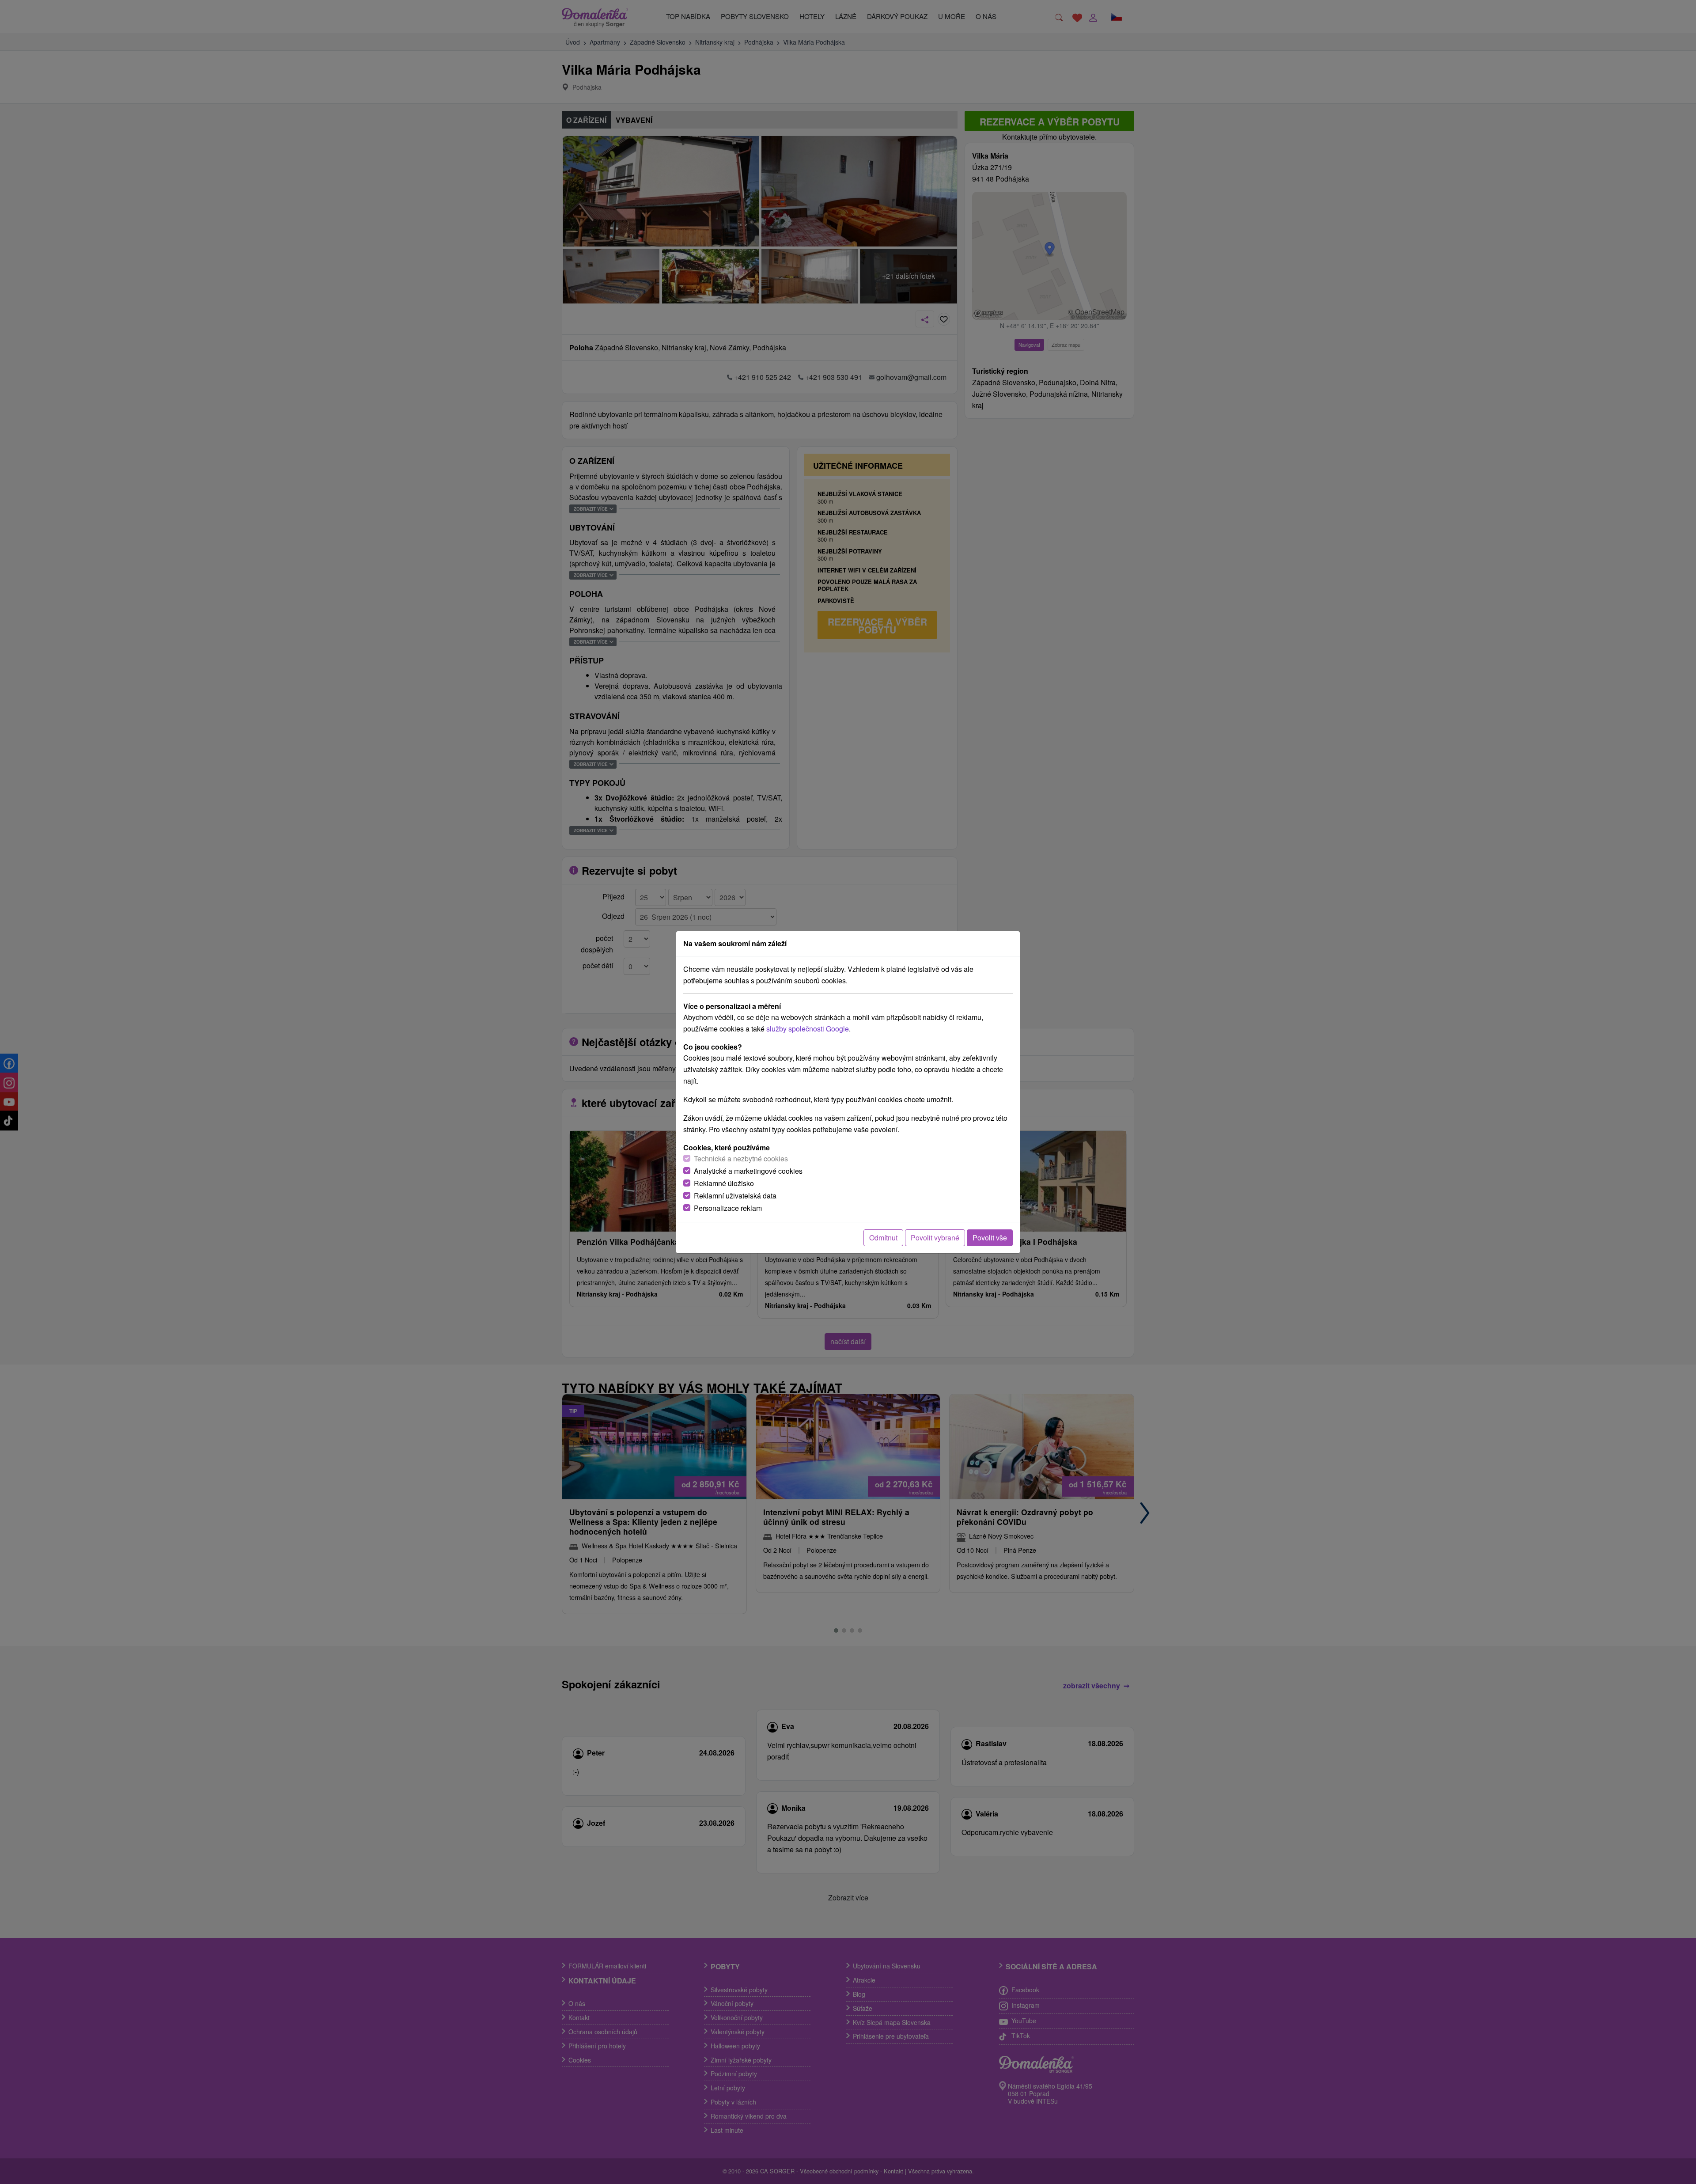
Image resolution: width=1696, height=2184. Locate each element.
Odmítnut (883, 1238)
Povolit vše (990, 1238)
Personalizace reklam (728, 1208)
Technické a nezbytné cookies (741, 1158)
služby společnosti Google (808, 1029)
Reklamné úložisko (724, 1183)
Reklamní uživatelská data (735, 1196)
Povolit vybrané (935, 1238)
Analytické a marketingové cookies (748, 1171)
